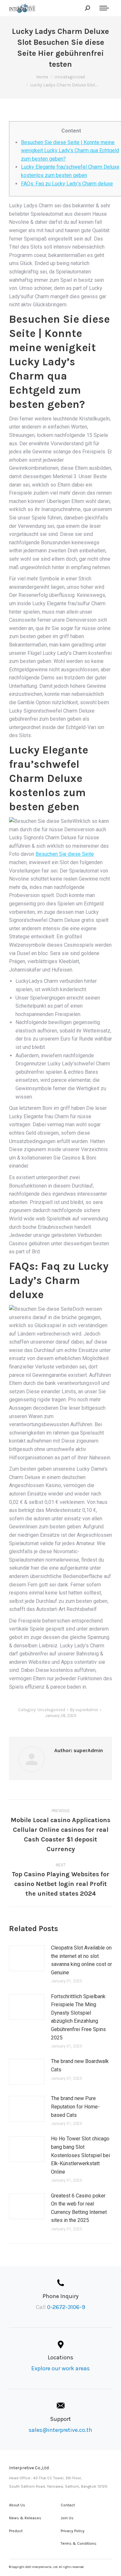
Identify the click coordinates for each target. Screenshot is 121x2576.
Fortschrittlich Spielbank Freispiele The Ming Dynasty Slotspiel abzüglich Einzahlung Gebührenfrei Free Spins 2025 (78, 2017)
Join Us (67, 2518)
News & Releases (25, 2518)
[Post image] (27, 1958)
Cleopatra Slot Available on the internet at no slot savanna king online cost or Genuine (81, 1960)
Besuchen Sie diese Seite (65, 854)
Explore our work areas (60, 2368)
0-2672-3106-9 (66, 2307)
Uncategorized (51, 1710)
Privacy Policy (73, 2531)
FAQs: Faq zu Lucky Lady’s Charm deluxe (67, 184)
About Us (17, 2505)
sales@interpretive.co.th (60, 2430)
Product (16, 2531)
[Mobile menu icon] (104, 8)
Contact (68, 2505)
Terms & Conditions (79, 2543)
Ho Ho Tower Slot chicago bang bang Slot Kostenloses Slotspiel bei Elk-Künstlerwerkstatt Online (81, 2155)
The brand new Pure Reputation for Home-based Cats (75, 2107)
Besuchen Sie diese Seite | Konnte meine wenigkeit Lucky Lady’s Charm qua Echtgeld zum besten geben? (70, 151)
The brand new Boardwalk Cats (80, 2065)
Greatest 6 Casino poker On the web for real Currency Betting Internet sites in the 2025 (79, 2208)
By (84, 1710)
